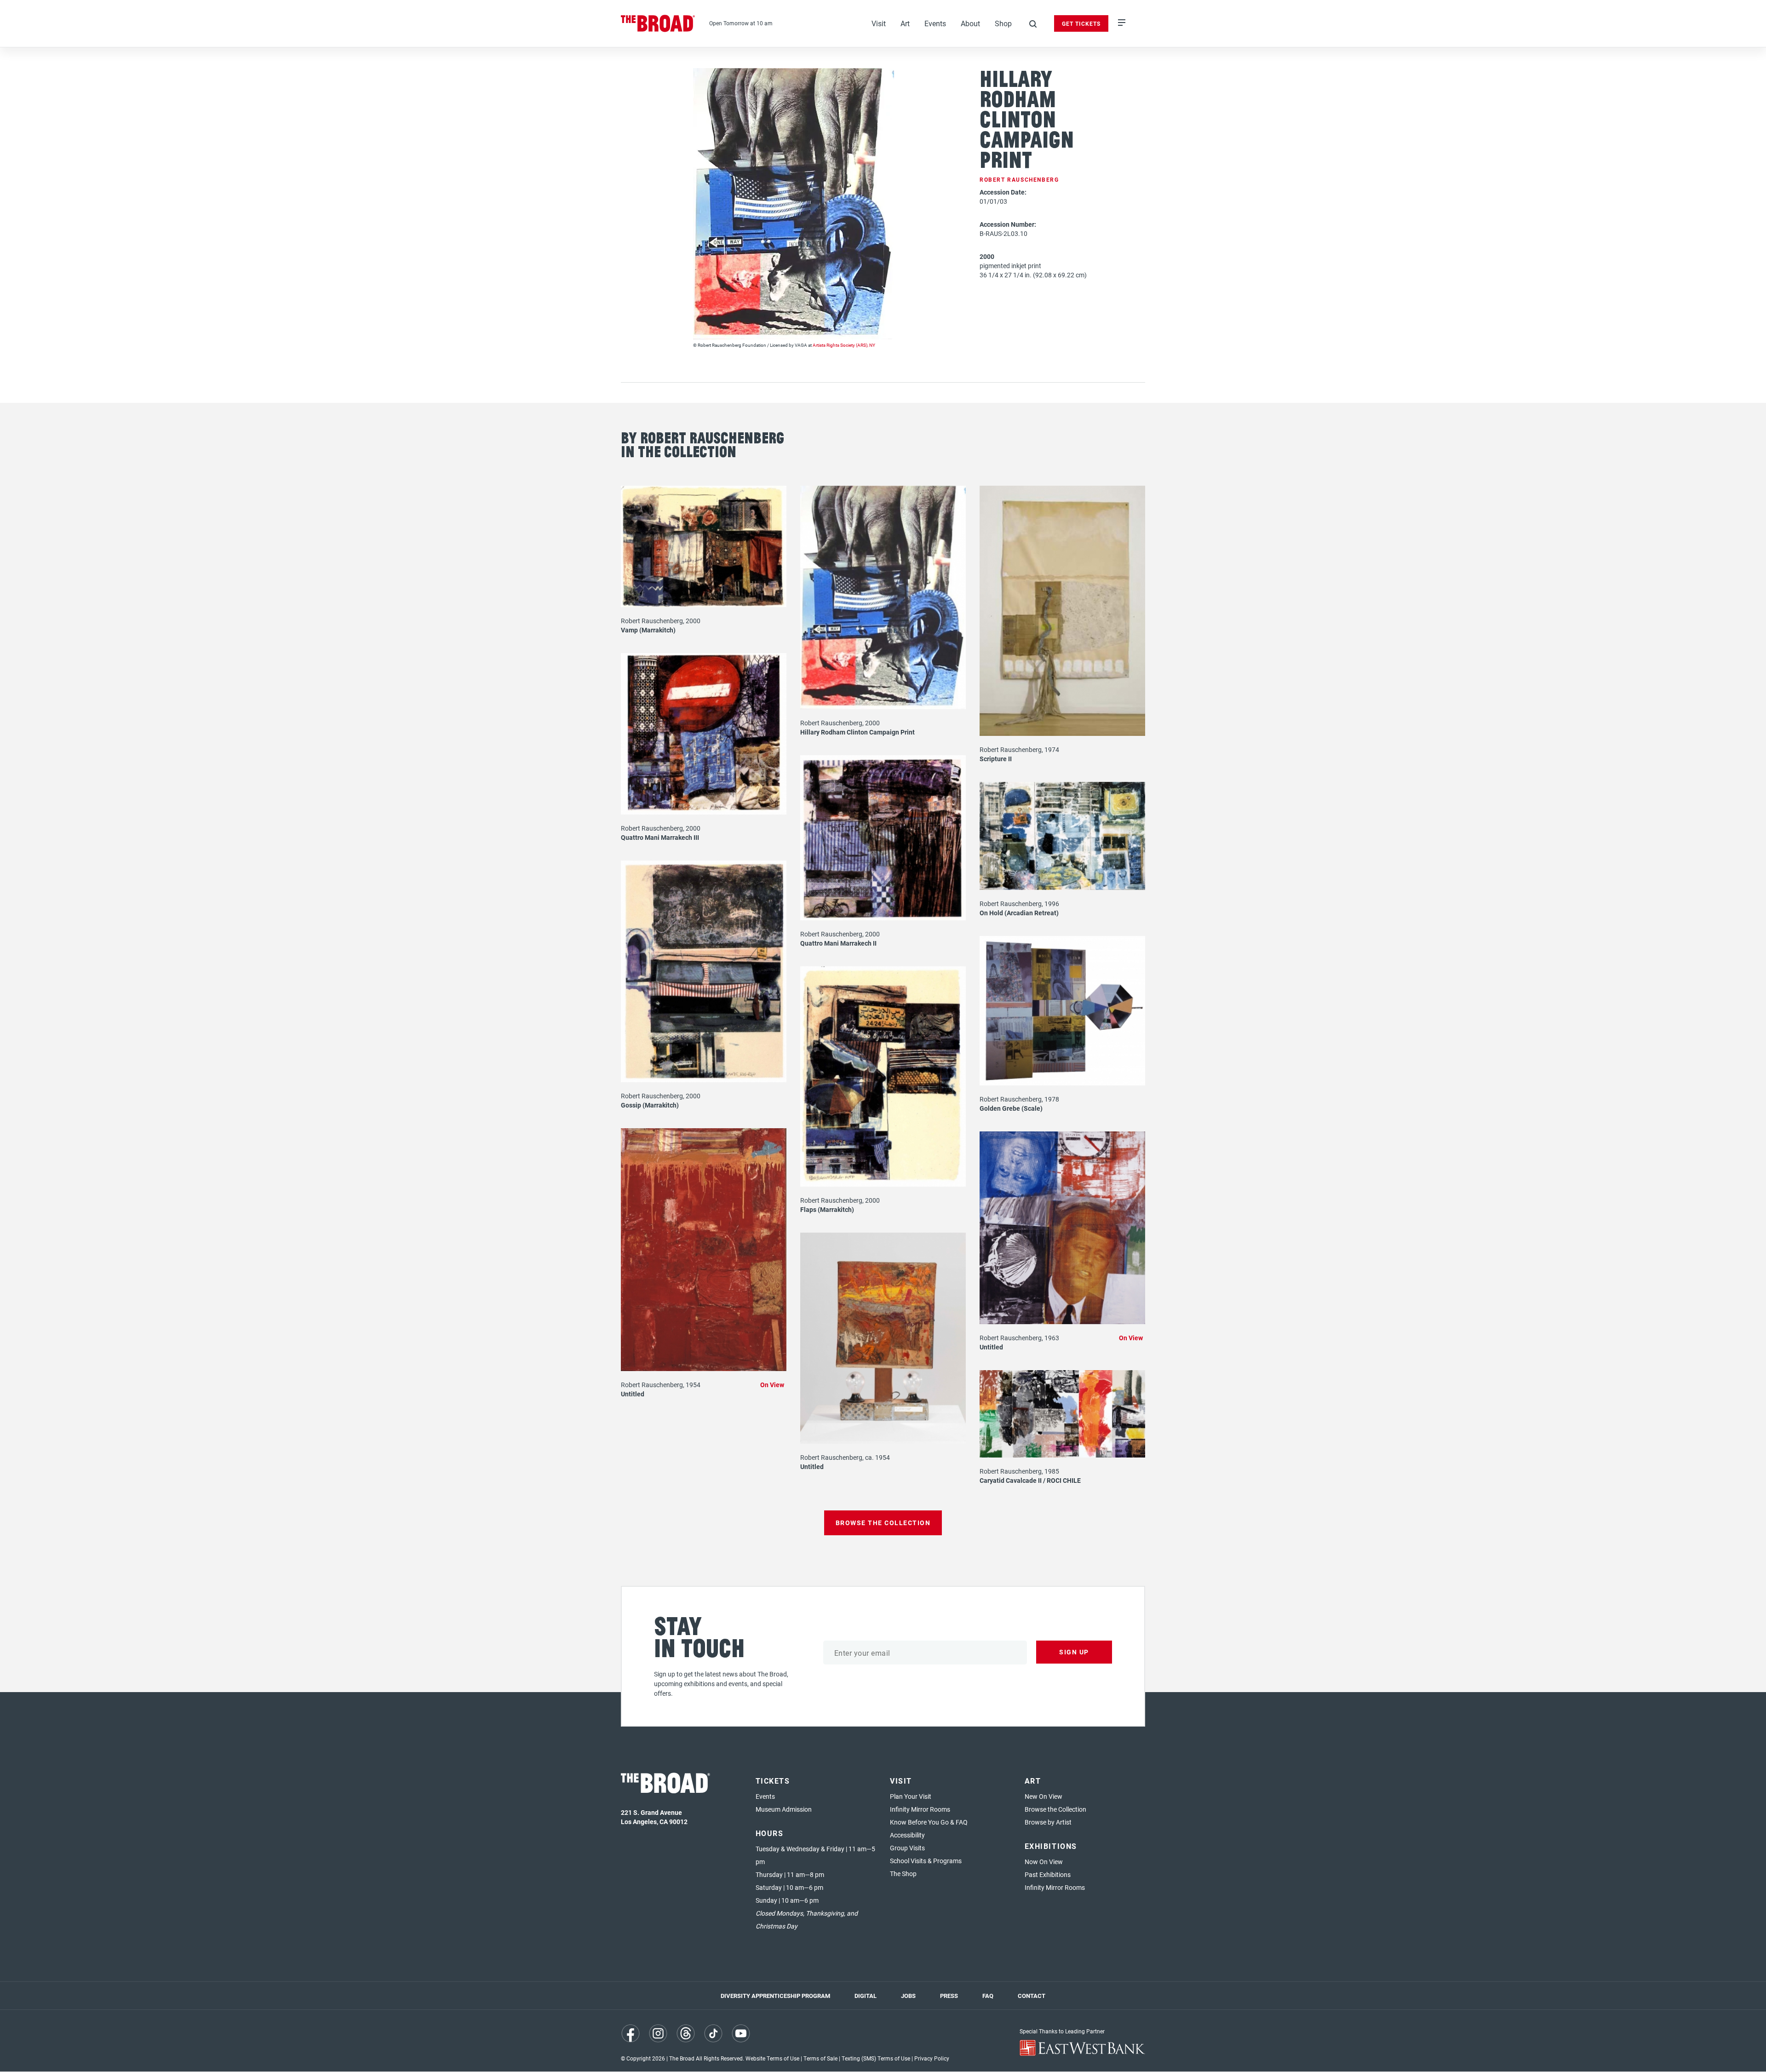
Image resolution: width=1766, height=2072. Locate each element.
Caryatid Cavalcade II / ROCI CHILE (1030, 1480)
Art (905, 23)
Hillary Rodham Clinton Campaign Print (857, 732)
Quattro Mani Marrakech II (838, 943)
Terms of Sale (820, 2058)
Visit (879, 23)
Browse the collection (883, 1523)
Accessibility (907, 1835)
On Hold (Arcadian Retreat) (1019, 913)
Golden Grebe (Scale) (1011, 1108)
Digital (866, 1996)
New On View (1044, 1796)
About (970, 23)
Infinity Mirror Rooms (920, 1809)
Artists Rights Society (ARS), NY (844, 345)
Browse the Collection (1055, 1809)
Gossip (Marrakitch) (650, 1105)
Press (949, 1996)
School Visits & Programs (926, 1861)
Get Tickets (1081, 23)
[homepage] (658, 23)
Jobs (908, 1996)
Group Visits (907, 1848)
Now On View (1044, 1862)
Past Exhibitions (1048, 1874)
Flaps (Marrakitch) (827, 1209)
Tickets (773, 1781)
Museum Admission (784, 1809)
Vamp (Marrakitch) (648, 630)
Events (935, 23)
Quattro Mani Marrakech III (660, 837)
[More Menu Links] (1122, 23)
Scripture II (996, 759)
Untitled (633, 1394)
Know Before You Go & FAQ (929, 1822)
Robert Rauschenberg (1019, 179)
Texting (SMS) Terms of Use (876, 2058)
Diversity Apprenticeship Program (775, 1996)
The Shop (903, 1874)
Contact (1032, 1996)
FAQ (988, 1996)
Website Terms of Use (772, 2058)
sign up (1074, 1652)
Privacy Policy (932, 2058)
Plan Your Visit (911, 1796)
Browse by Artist (1048, 1822)
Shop (1003, 23)
